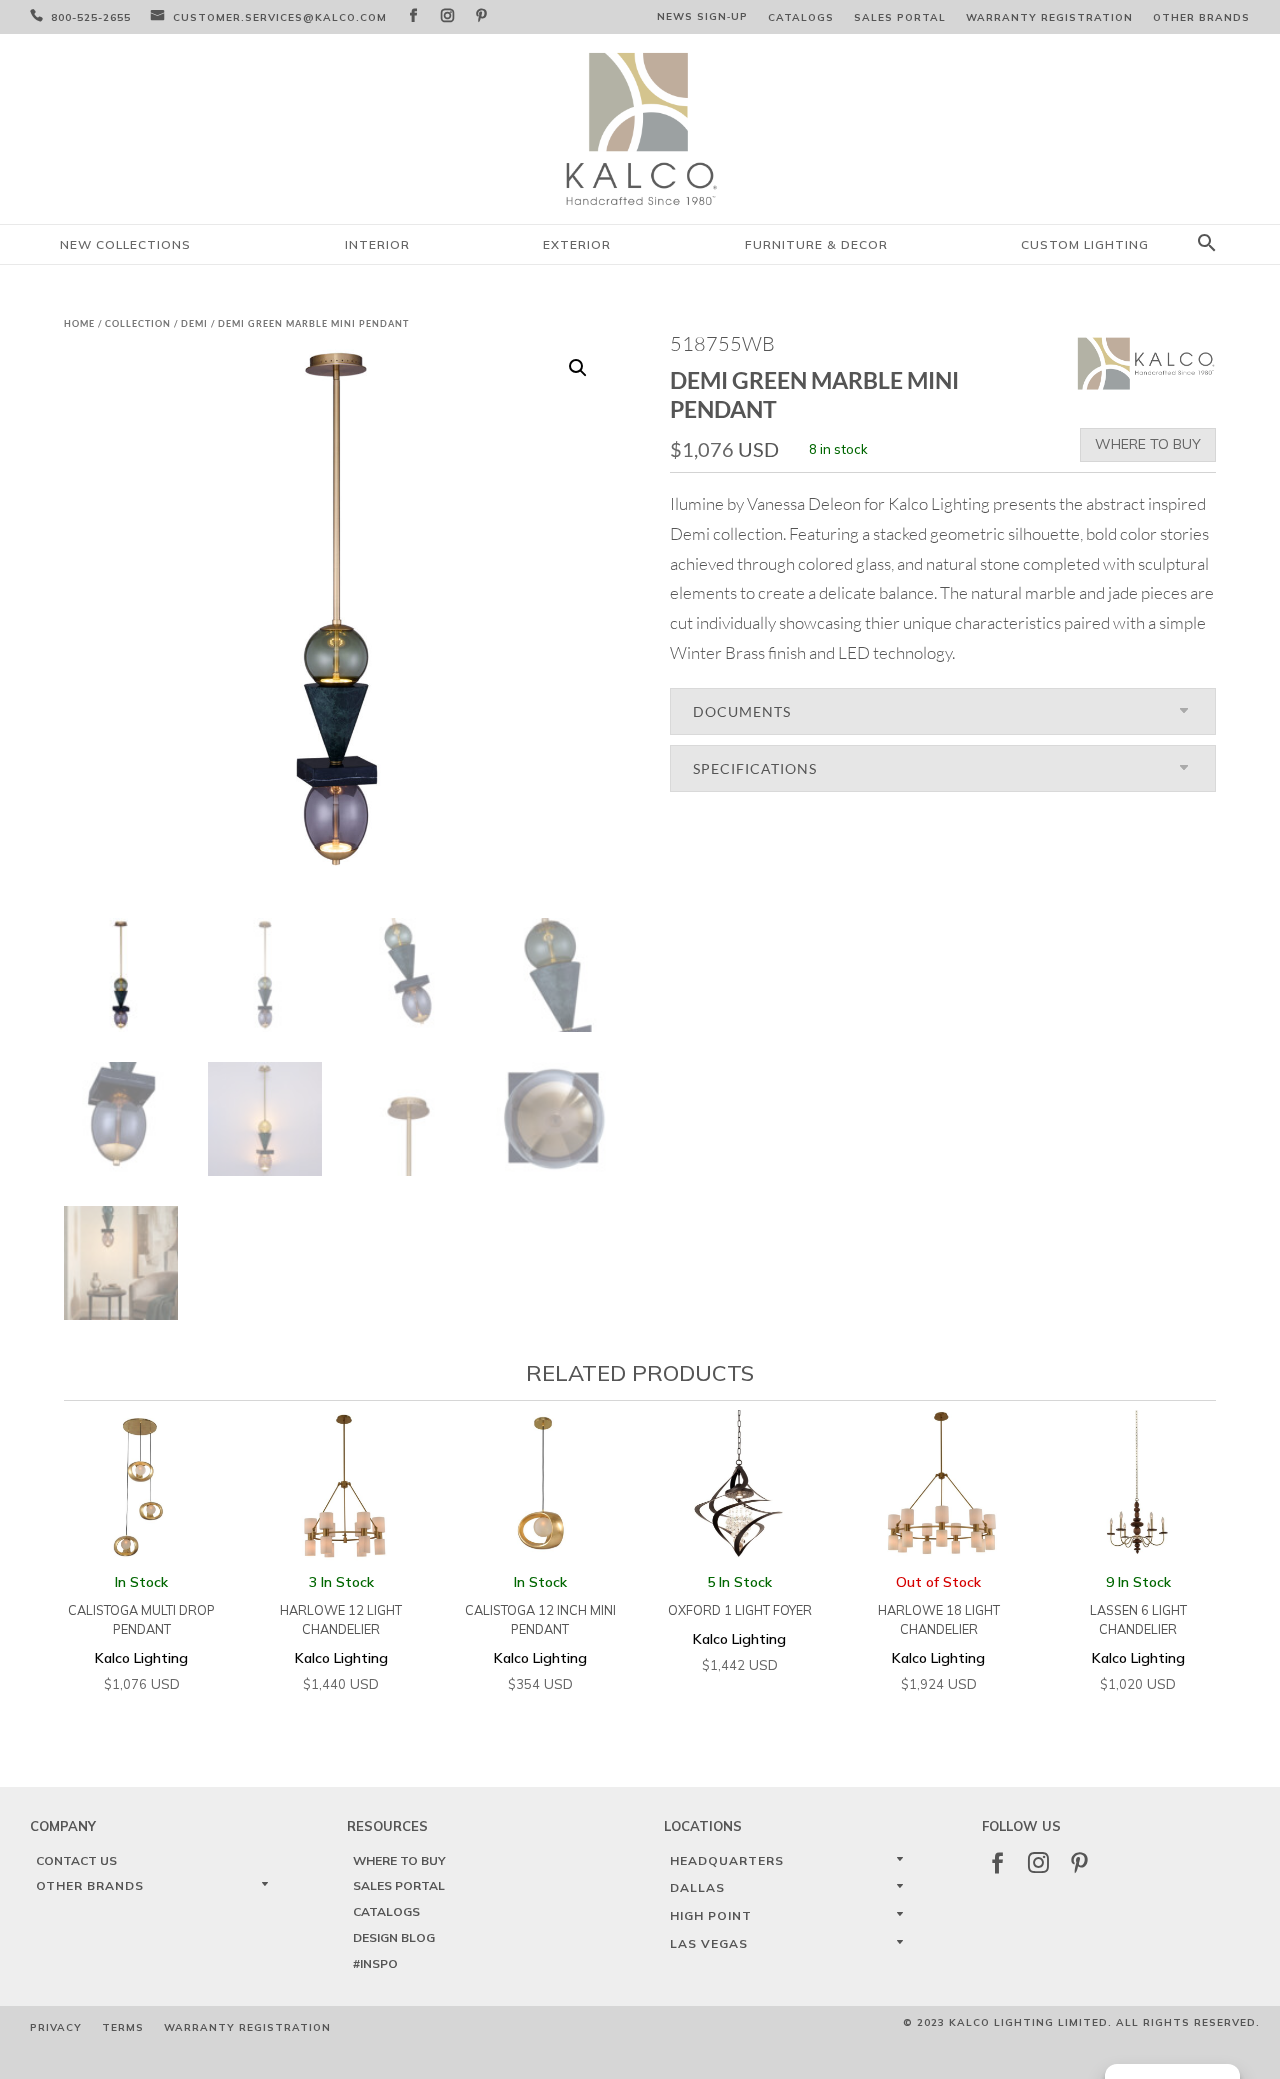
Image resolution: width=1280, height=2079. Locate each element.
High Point (711, 1915)
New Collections (125, 244)
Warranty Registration (1049, 17)
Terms (123, 2027)
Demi (194, 323)
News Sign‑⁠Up (702, 16)
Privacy (56, 2027)
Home (79, 323)
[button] (578, 368)
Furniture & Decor (816, 244)
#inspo (375, 1963)
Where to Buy (1148, 444)
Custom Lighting (1085, 244)
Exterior (577, 244)
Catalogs (801, 17)
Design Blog (394, 1937)
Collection (138, 323)
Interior (377, 244)
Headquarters (727, 1860)
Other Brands (1201, 17)
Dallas (697, 1887)
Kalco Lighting (141, 1633)
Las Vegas (709, 1943)
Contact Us (76, 1860)
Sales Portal (900, 17)
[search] (1207, 244)
